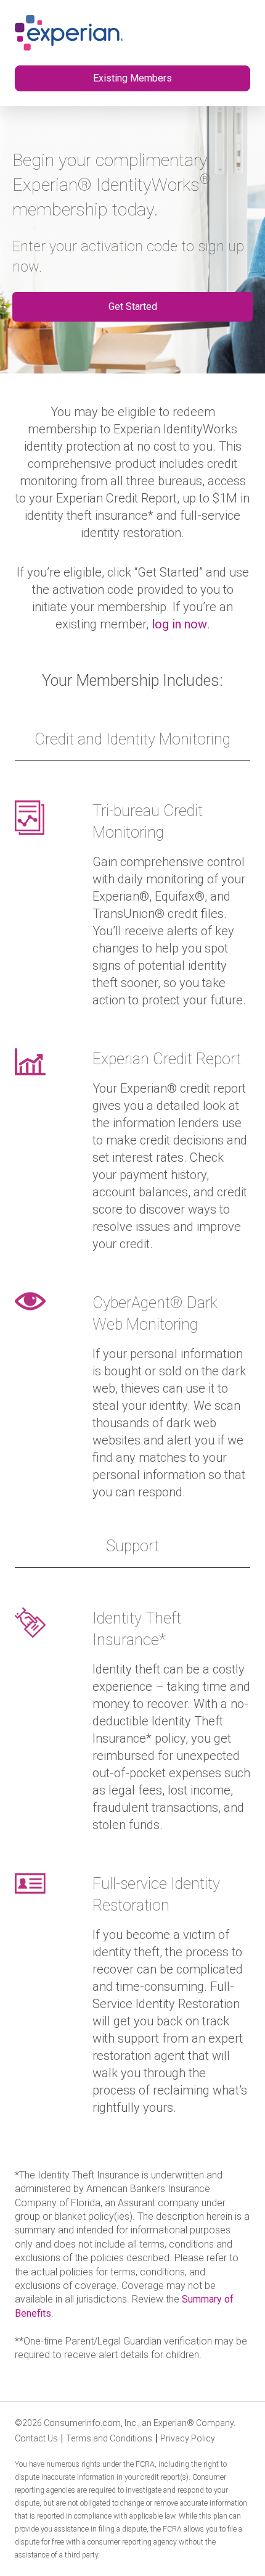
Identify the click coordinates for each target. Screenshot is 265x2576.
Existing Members (132, 78)
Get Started (133, 306)
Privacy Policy (188, 2438)
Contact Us (36, 2438)
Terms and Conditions (109, 2438)
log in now (179, 624)
